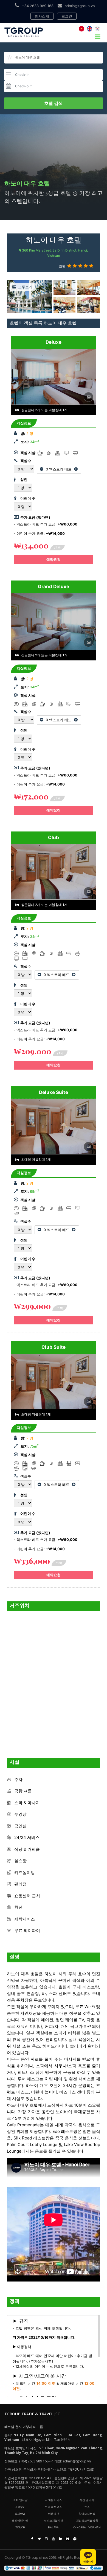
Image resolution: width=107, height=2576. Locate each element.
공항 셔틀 (23, 1791)
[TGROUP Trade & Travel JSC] (54, 2568)
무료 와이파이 (27, 1930)
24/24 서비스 (27, 1837)
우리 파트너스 (53, 2507)
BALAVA (53, 2527)
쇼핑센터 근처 (27, 1896)
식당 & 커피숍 (27, 1849)
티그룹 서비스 (53, 2500)
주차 (18, 1779)
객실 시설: (28, 453)
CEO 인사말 (20, 2500)
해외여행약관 (20, 2520)
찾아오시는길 (87, 2514)
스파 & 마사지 (27, 1803)
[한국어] (97, 29)
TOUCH (20, 2527)
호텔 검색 (54, 103)
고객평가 (20, 2507)
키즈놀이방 (25, 1872)
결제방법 (20, 2514)
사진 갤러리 (87, 2500)
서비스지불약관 (54, 2520)
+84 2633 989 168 (38, 6)
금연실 (20, 1826)
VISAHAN (95, 2527)
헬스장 (20, 1861)
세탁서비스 (25, 1919)
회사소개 (42, 16)
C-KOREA (80, 2527)
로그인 (67, 16)
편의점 (20, 1884)
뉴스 (87, 2507)
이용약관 (54, 2514)
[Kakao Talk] (88, 2557)
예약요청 (54, 559)
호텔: (63, 266)
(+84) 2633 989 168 (34, 2461)
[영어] (89, 29)
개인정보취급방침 (87, 2520)
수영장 (20, 1814)
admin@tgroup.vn (80, 6)
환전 (18, 1907)
